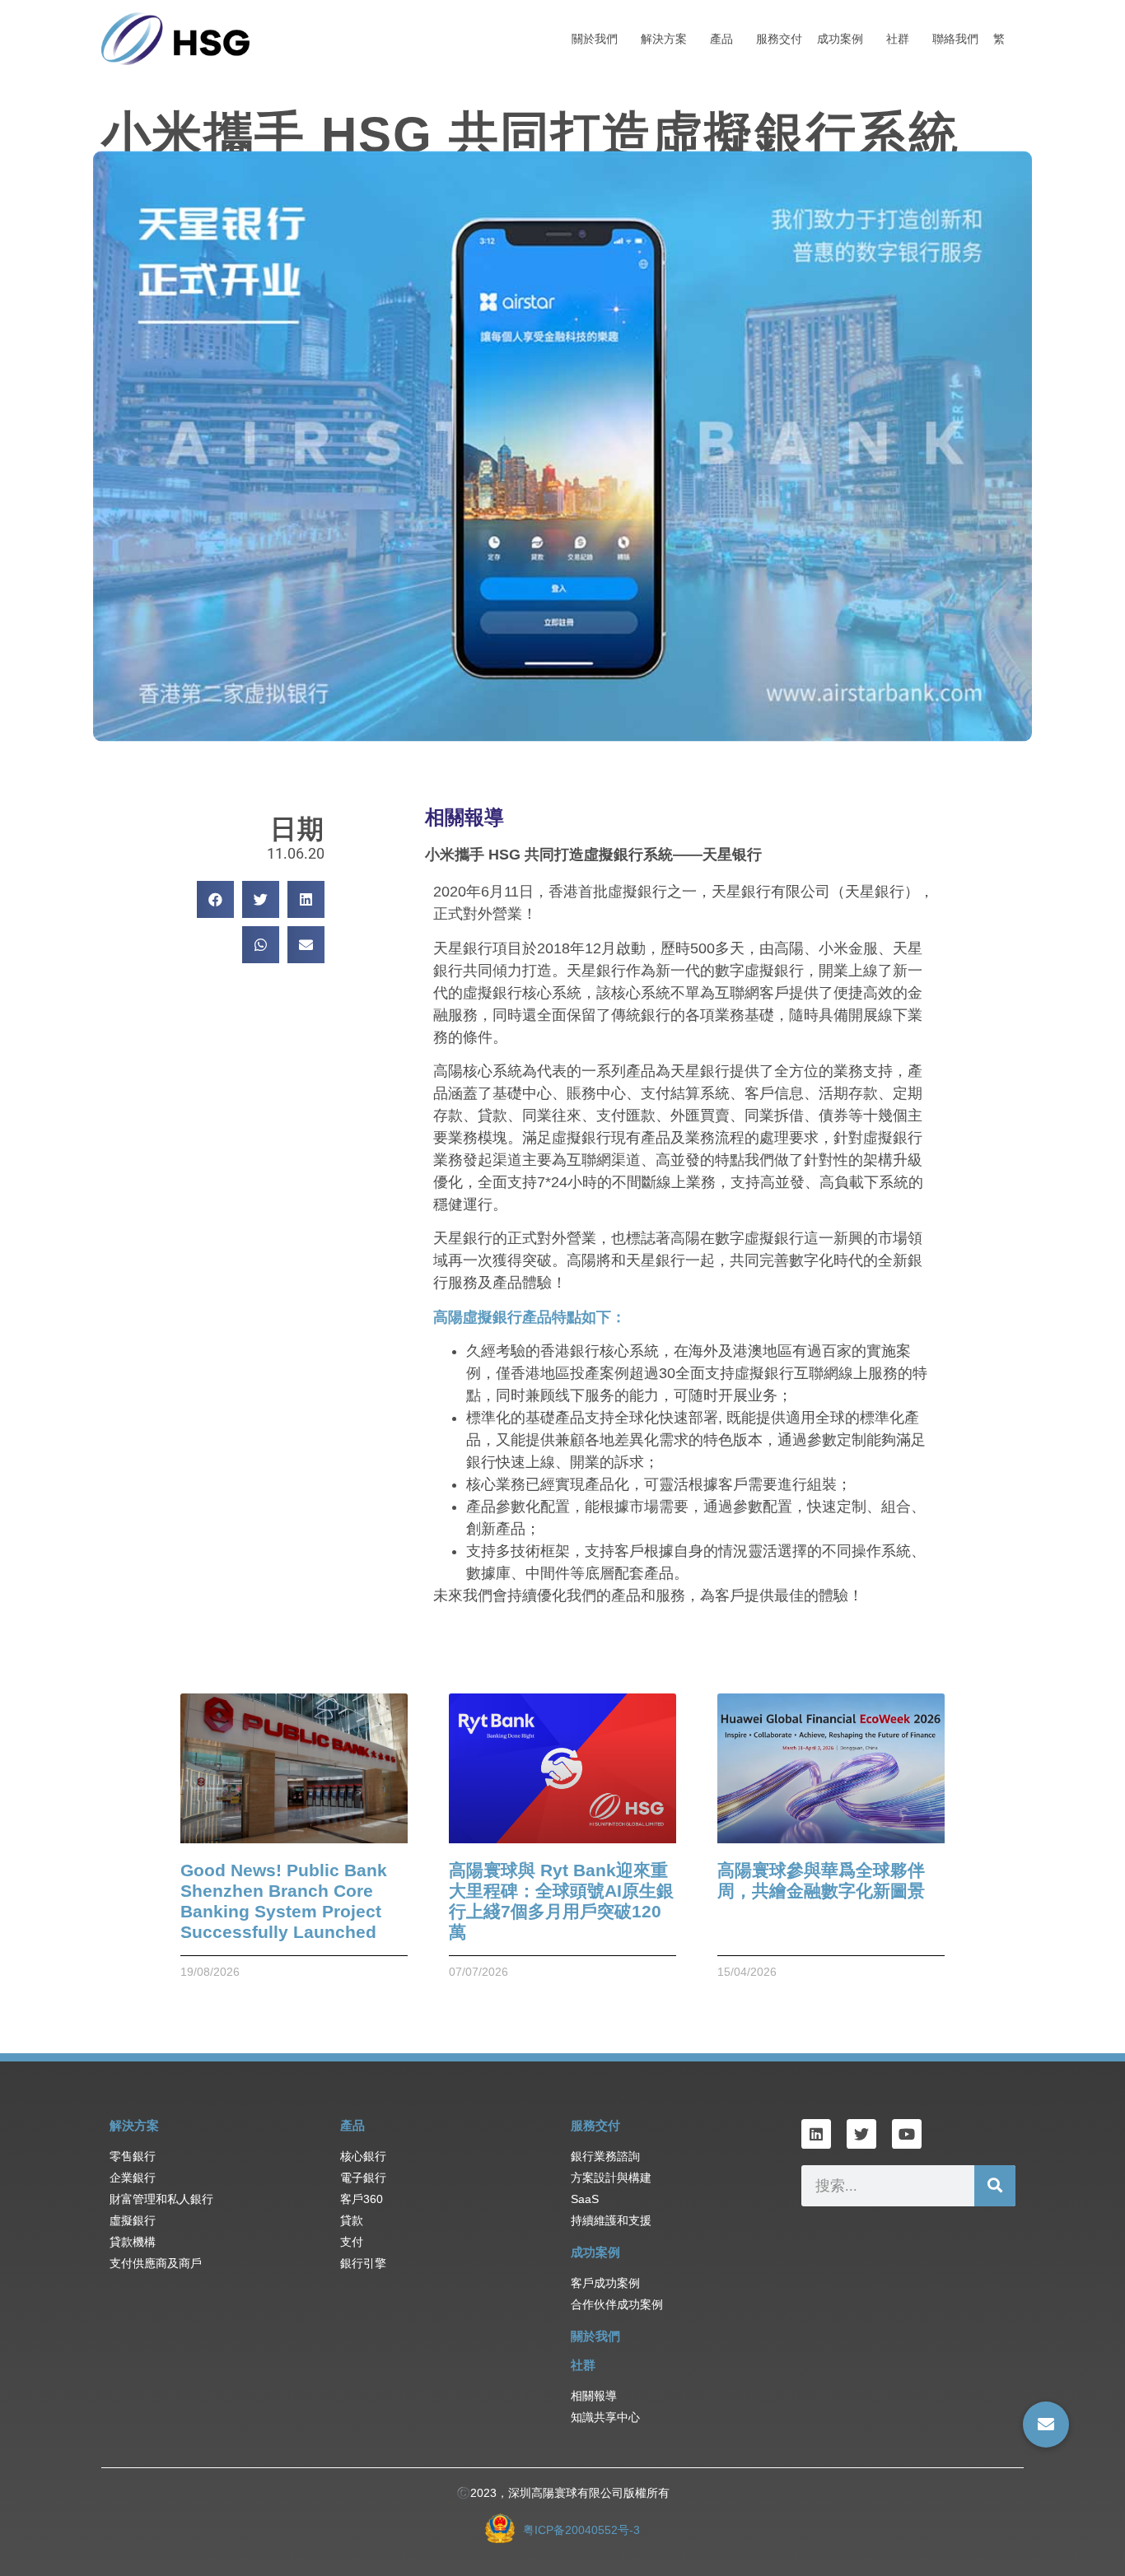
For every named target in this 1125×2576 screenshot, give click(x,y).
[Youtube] (907, 2134)
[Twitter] (861, 2134)
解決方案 (664, 39)
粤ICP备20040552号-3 (581, 2530)
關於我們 (595, 39)
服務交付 (779, 39)
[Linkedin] (816, 2134)
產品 (721, 39)
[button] (215, 899)
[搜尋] (995, 2186)
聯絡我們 (955, 39)
